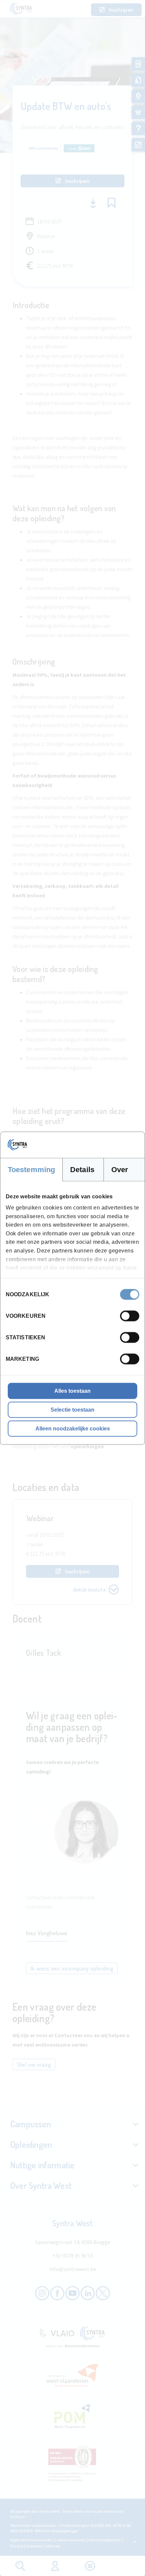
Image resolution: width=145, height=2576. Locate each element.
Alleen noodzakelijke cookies (73, 1428)
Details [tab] (82, 1169)
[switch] (130, 1316)
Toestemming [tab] (31, 1169)
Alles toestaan (72, 1391)
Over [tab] (120, 1169)
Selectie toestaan (72, 1409)
